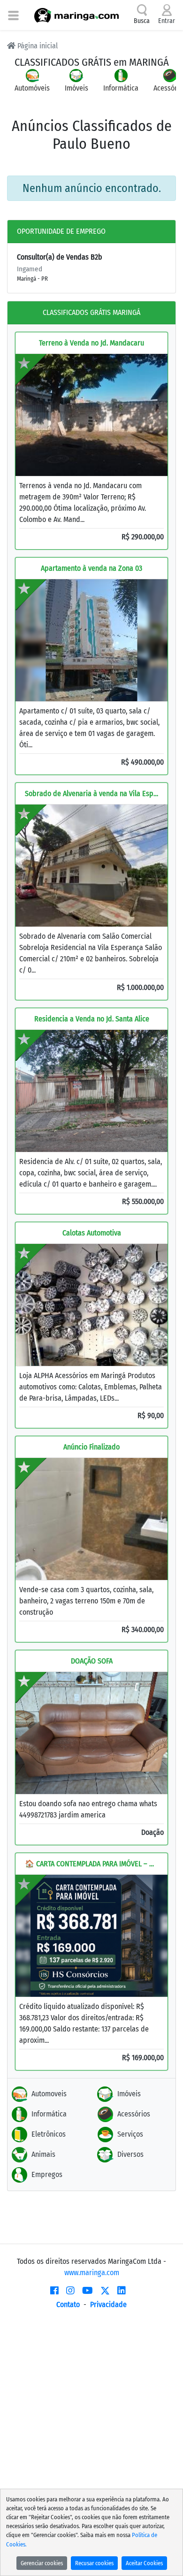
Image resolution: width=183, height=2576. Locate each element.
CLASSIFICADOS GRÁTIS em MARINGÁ (92, 62)
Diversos (130, 2154)
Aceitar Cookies (144, 2563)
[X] (105, 2291)
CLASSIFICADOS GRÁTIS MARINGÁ (91, 312)
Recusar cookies (94, 2563)
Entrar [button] (167, 21)
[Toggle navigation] (13, 15)
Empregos (47, 2174)
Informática (49, 2114)
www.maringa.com (92, 2273)
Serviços (130, 2134)
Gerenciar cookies (42, 2563)
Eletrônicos (49, 2134)
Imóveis (129, 2094)
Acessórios (134, 2114)
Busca (142, 21)
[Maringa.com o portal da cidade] (76, 15)
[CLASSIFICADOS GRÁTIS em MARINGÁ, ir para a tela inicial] (117, 43)
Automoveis (49, 2094)
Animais (43, 2154)
